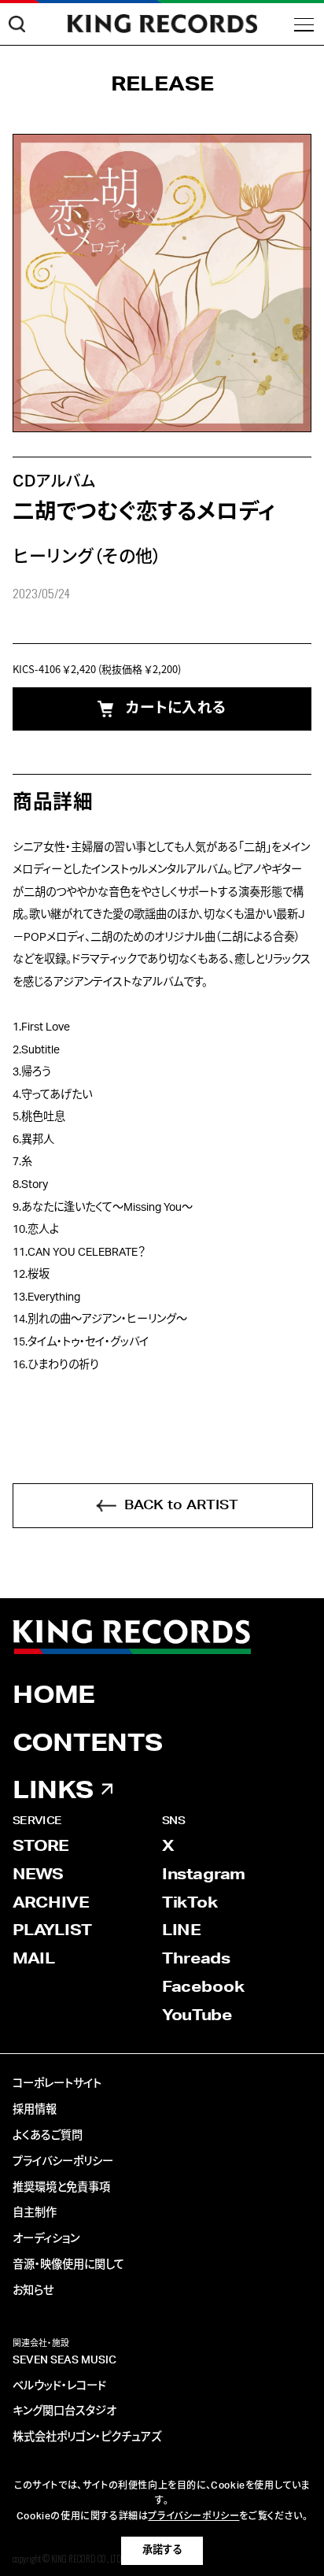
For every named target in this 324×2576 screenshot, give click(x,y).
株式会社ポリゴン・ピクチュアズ (87, 2437)
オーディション (46, 2239)
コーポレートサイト (57, 2084)
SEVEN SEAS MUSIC (64, 2360)
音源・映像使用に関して (68, 2265)
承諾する (162, 2550)
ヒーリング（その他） (87, 557)
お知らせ (33, 2291)
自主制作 (35, 2213)
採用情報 (35, 2110)
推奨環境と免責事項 (61, 2188)
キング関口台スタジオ (64, 2411)
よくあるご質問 (48, 2136)
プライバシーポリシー (63, 2162)
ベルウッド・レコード (59, 2386)
